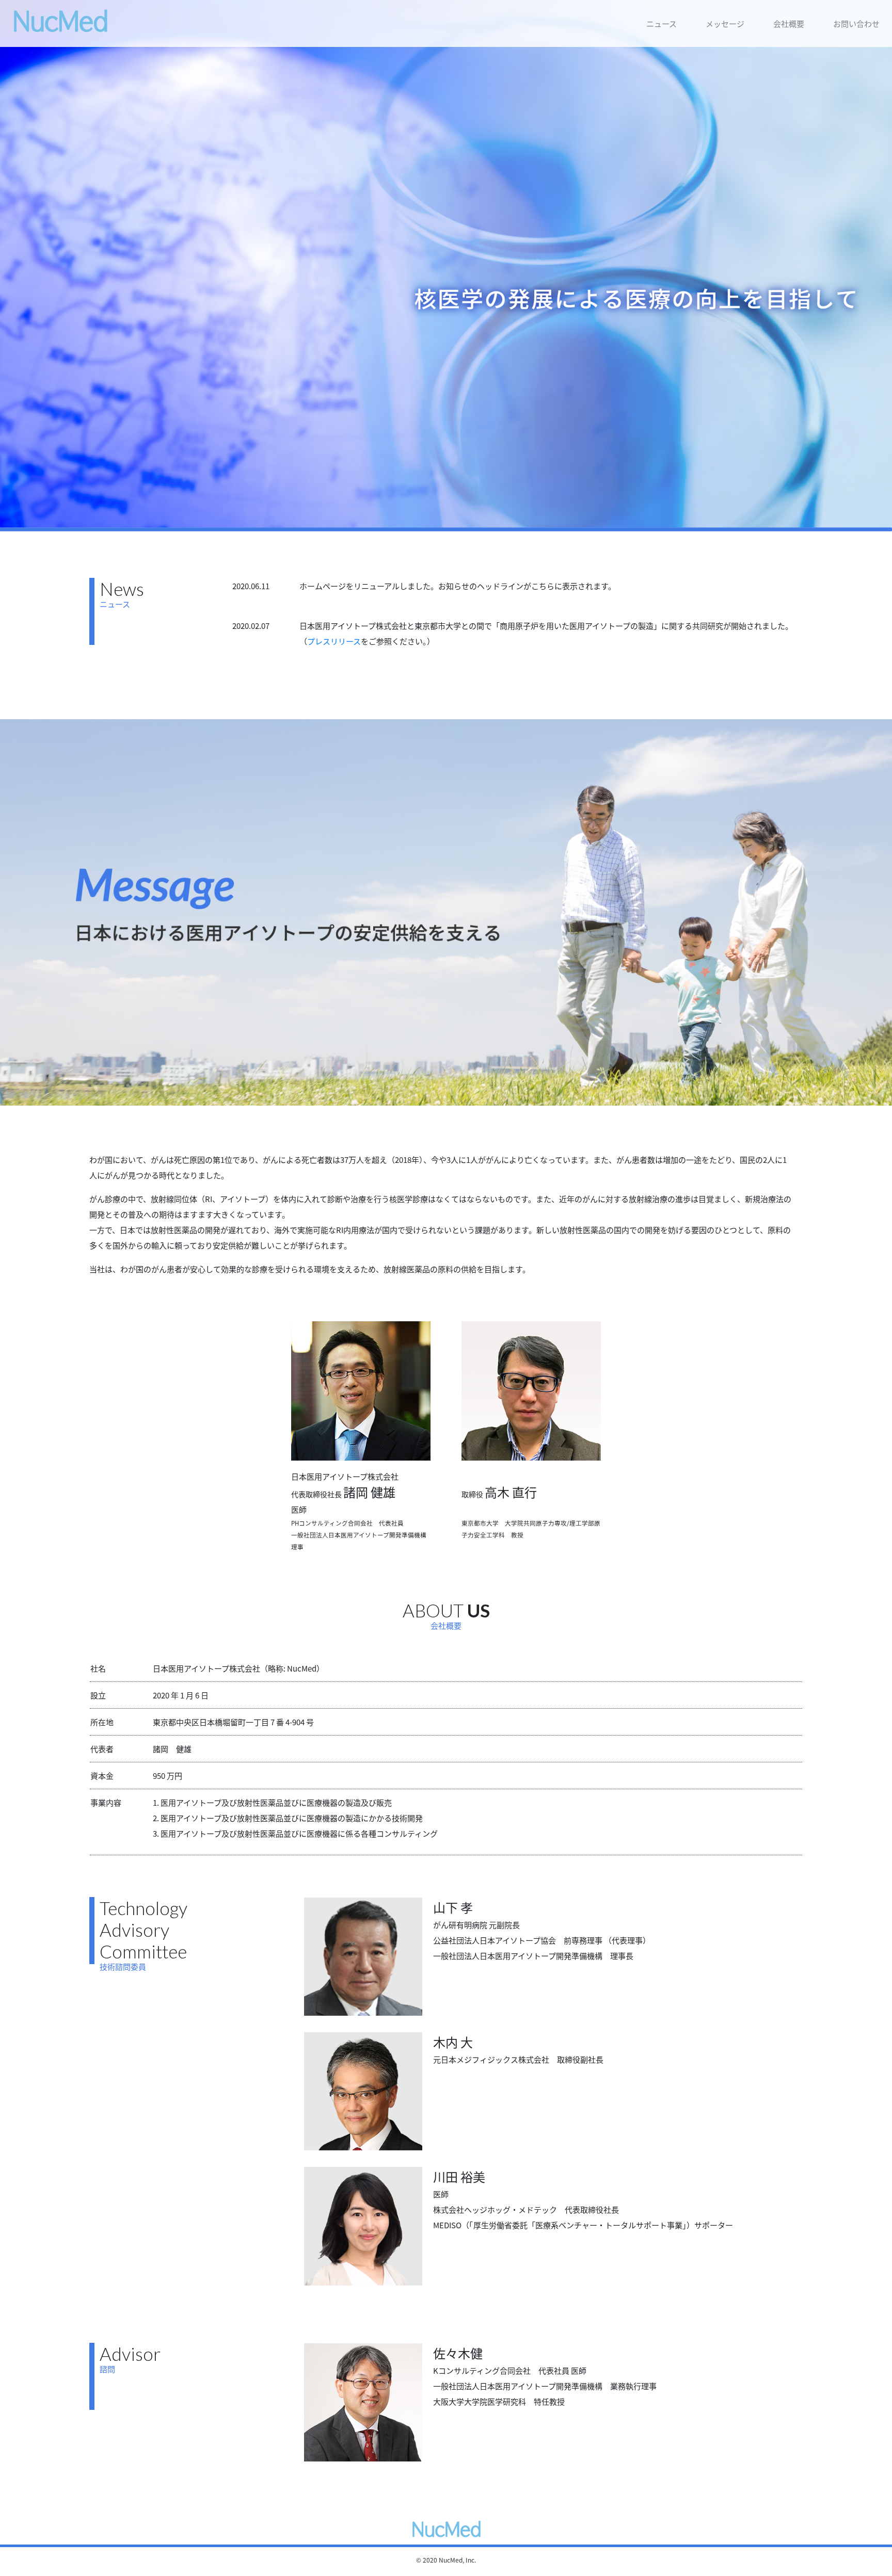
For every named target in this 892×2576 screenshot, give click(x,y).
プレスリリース (334, 641)
